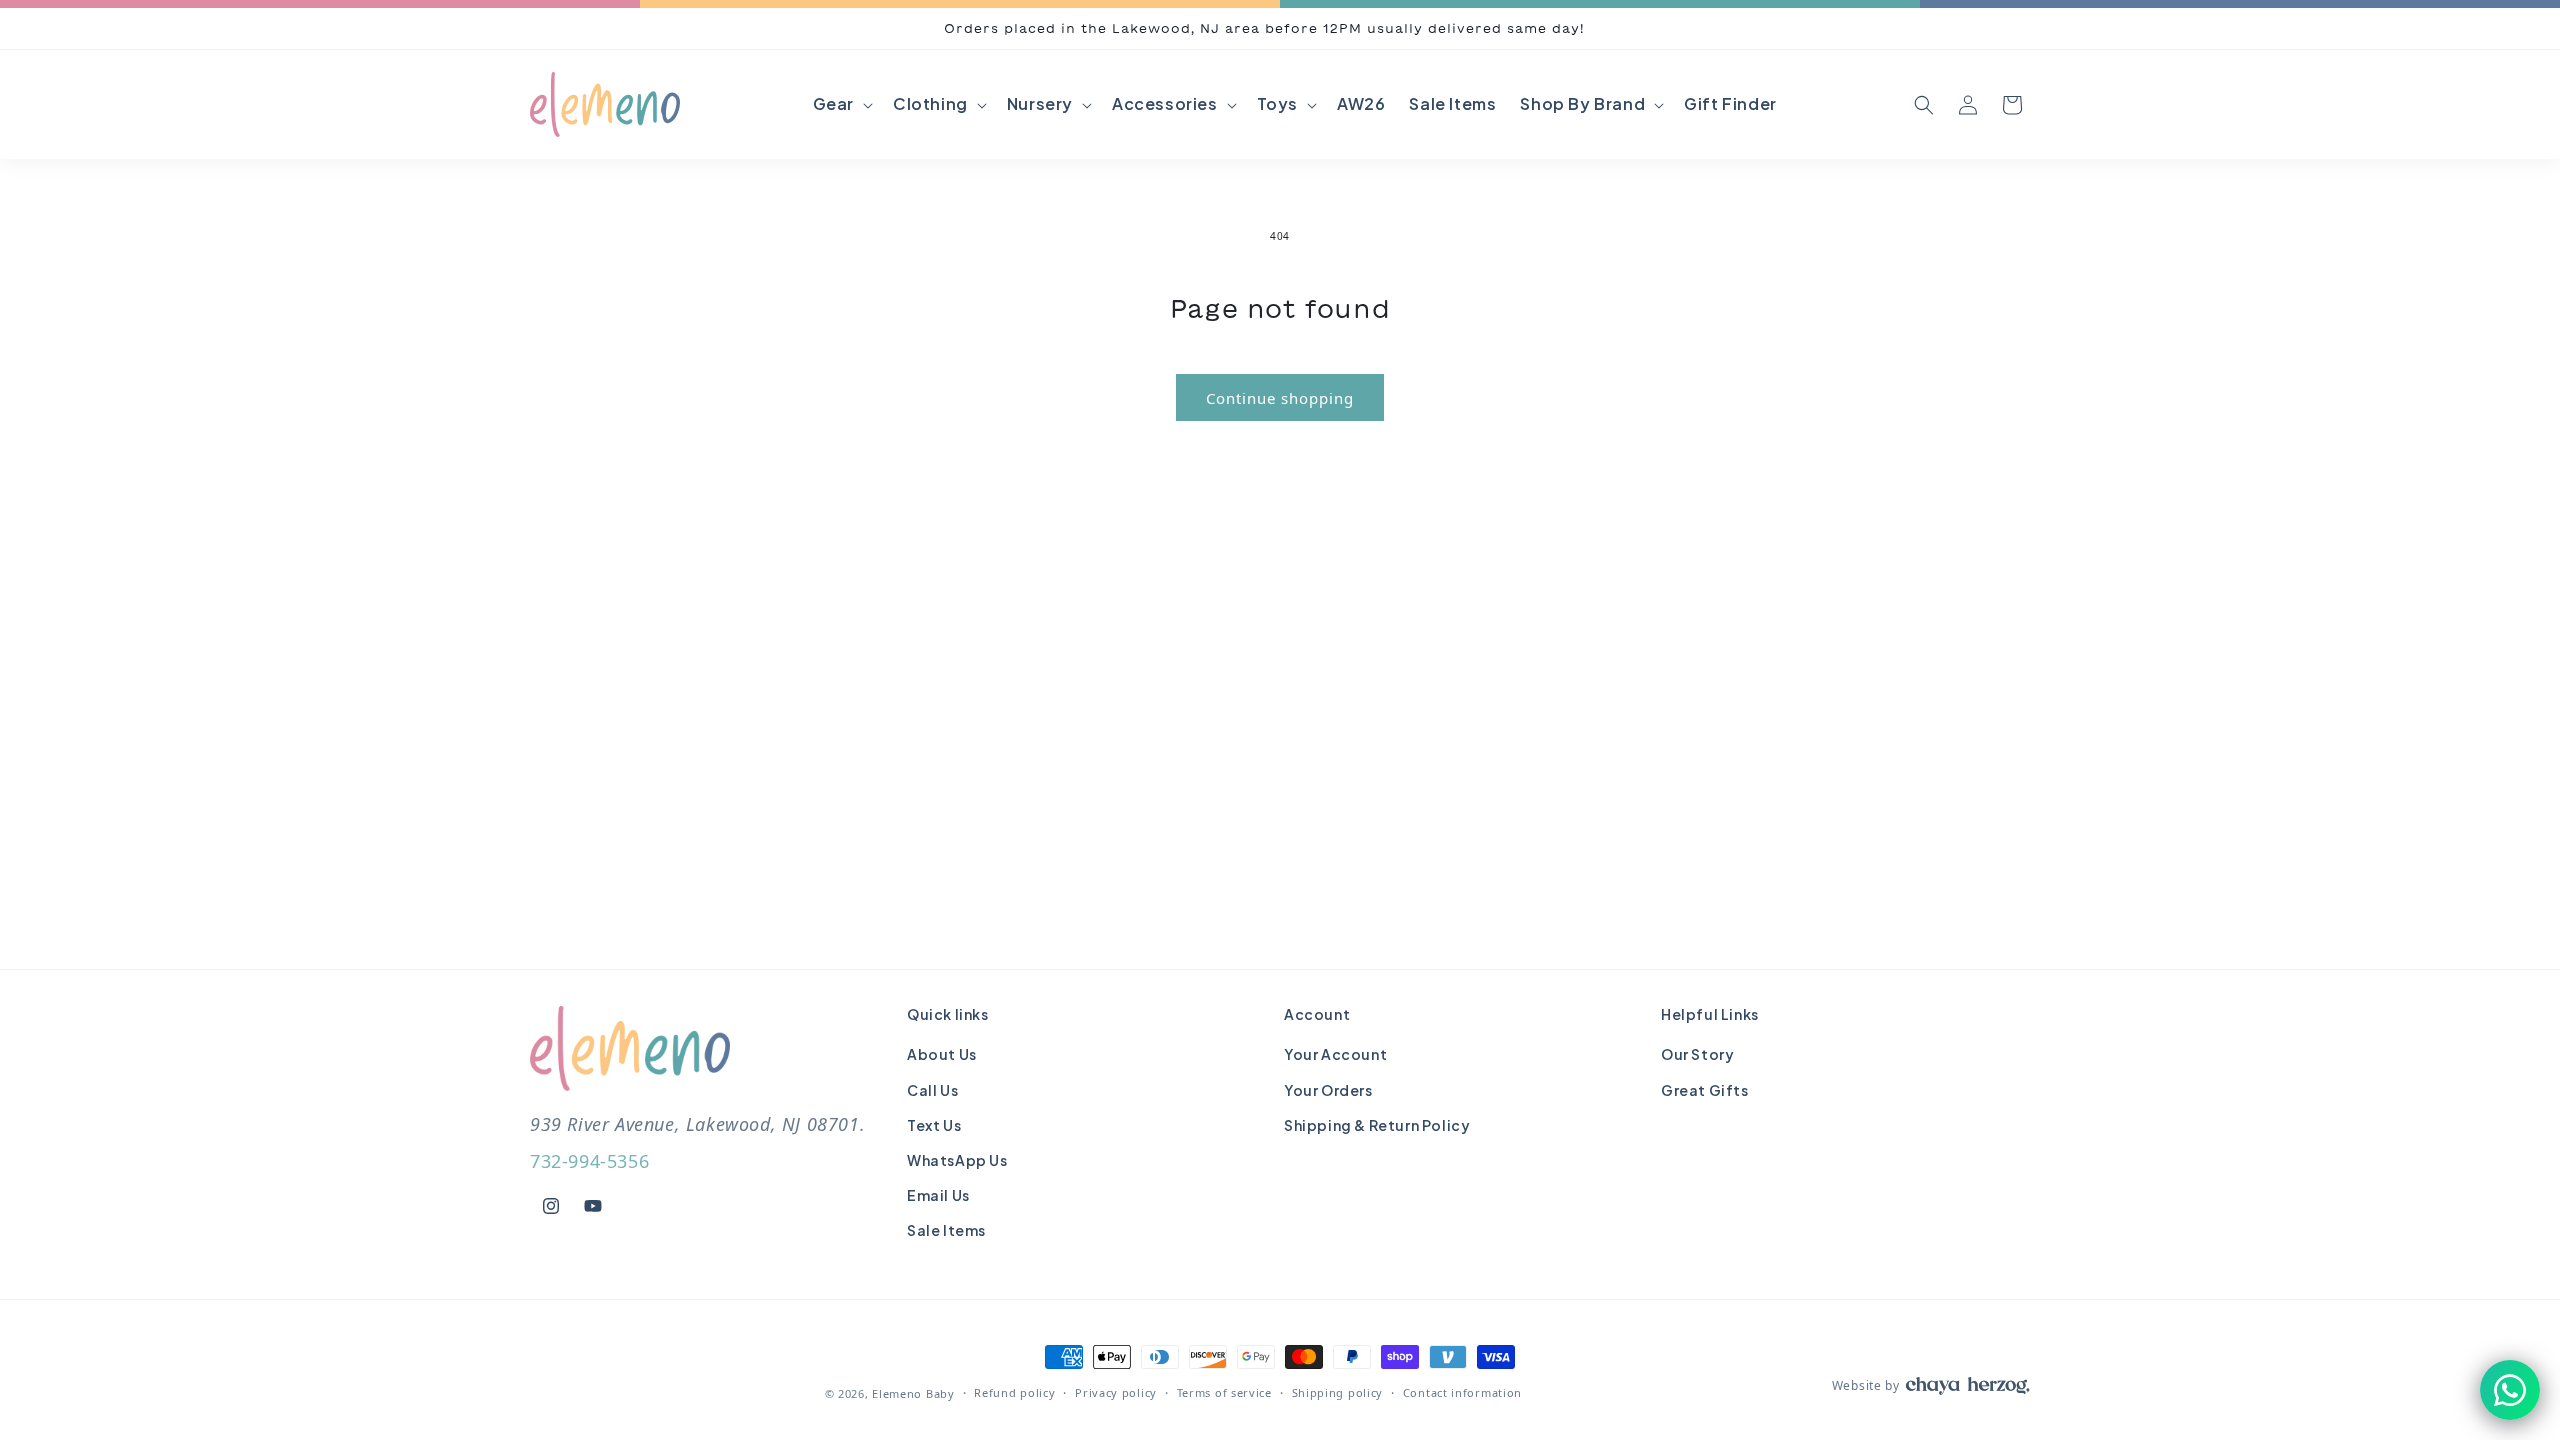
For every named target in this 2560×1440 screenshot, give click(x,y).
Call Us (932, 1090)
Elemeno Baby (913, 1393)
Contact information (1462, 1392)
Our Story (1697, 1054)
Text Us (934, 1125)
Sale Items (946, 1230)
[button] (841, 104)
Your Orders (1328, 1090)
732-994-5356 (589, 1161)
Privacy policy (1116, 1392)
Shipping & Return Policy (1377, 1125)
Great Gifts (1705, 1090)
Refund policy (1014, 1392)
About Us (942, 1054)
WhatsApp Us (957, 1160)
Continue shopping (1280, 398)
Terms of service (1224, 1392)
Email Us (938, 1195)
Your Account (1335, 1054)
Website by (1866, 1385)
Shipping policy (1338, 1392)
